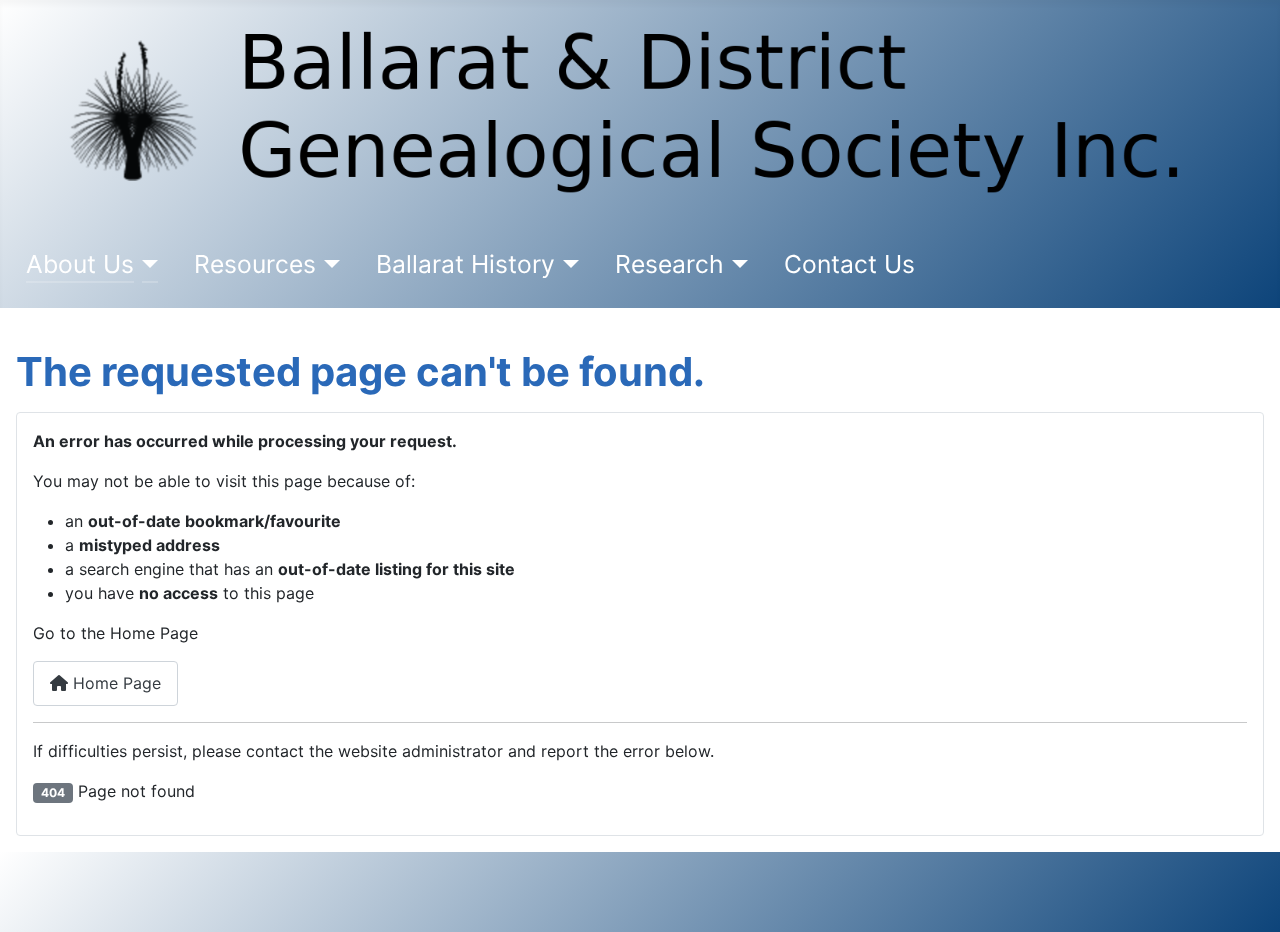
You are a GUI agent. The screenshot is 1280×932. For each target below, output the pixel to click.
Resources (255, 264)
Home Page (114, 683)
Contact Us (849, 264)
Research (669, 264)
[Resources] (328, 264)
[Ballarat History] (567, 264)
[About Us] (146, 264)
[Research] (736, 264)
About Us (80, 264)
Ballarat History (465, 264)
